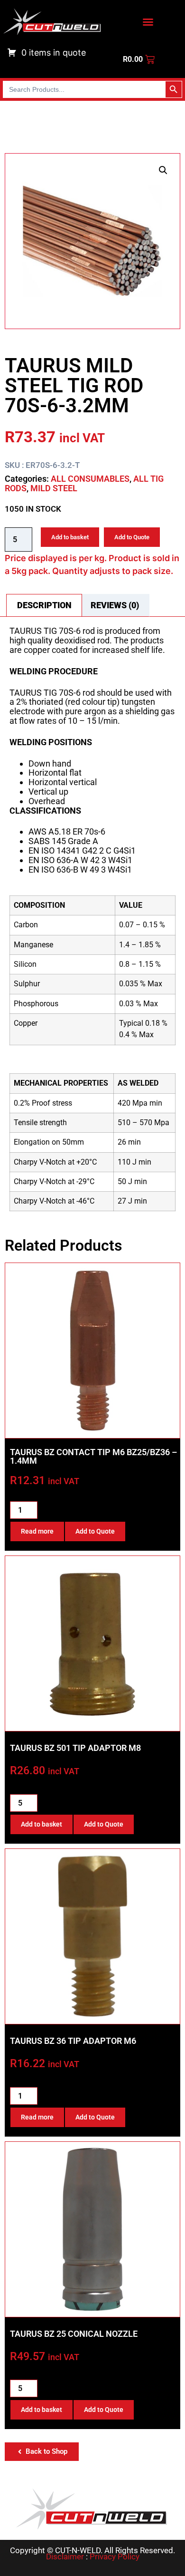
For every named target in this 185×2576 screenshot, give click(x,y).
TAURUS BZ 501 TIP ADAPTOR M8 (75, 1748)
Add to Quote (132, 537)
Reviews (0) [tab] (115, 605)
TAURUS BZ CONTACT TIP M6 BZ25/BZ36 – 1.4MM (93, 1456)
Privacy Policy (115, 2557)
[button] (163, 170)
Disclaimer (65, 2557)
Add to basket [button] (42, 1824)
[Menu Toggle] (148, 22)
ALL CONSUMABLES (90, 479)
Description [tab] (44, 605)
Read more (37, 1531)
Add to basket (70, 537)
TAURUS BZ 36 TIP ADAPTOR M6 (73, 2041)
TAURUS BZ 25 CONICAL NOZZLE (74, 2334)
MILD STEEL (54, 488)
